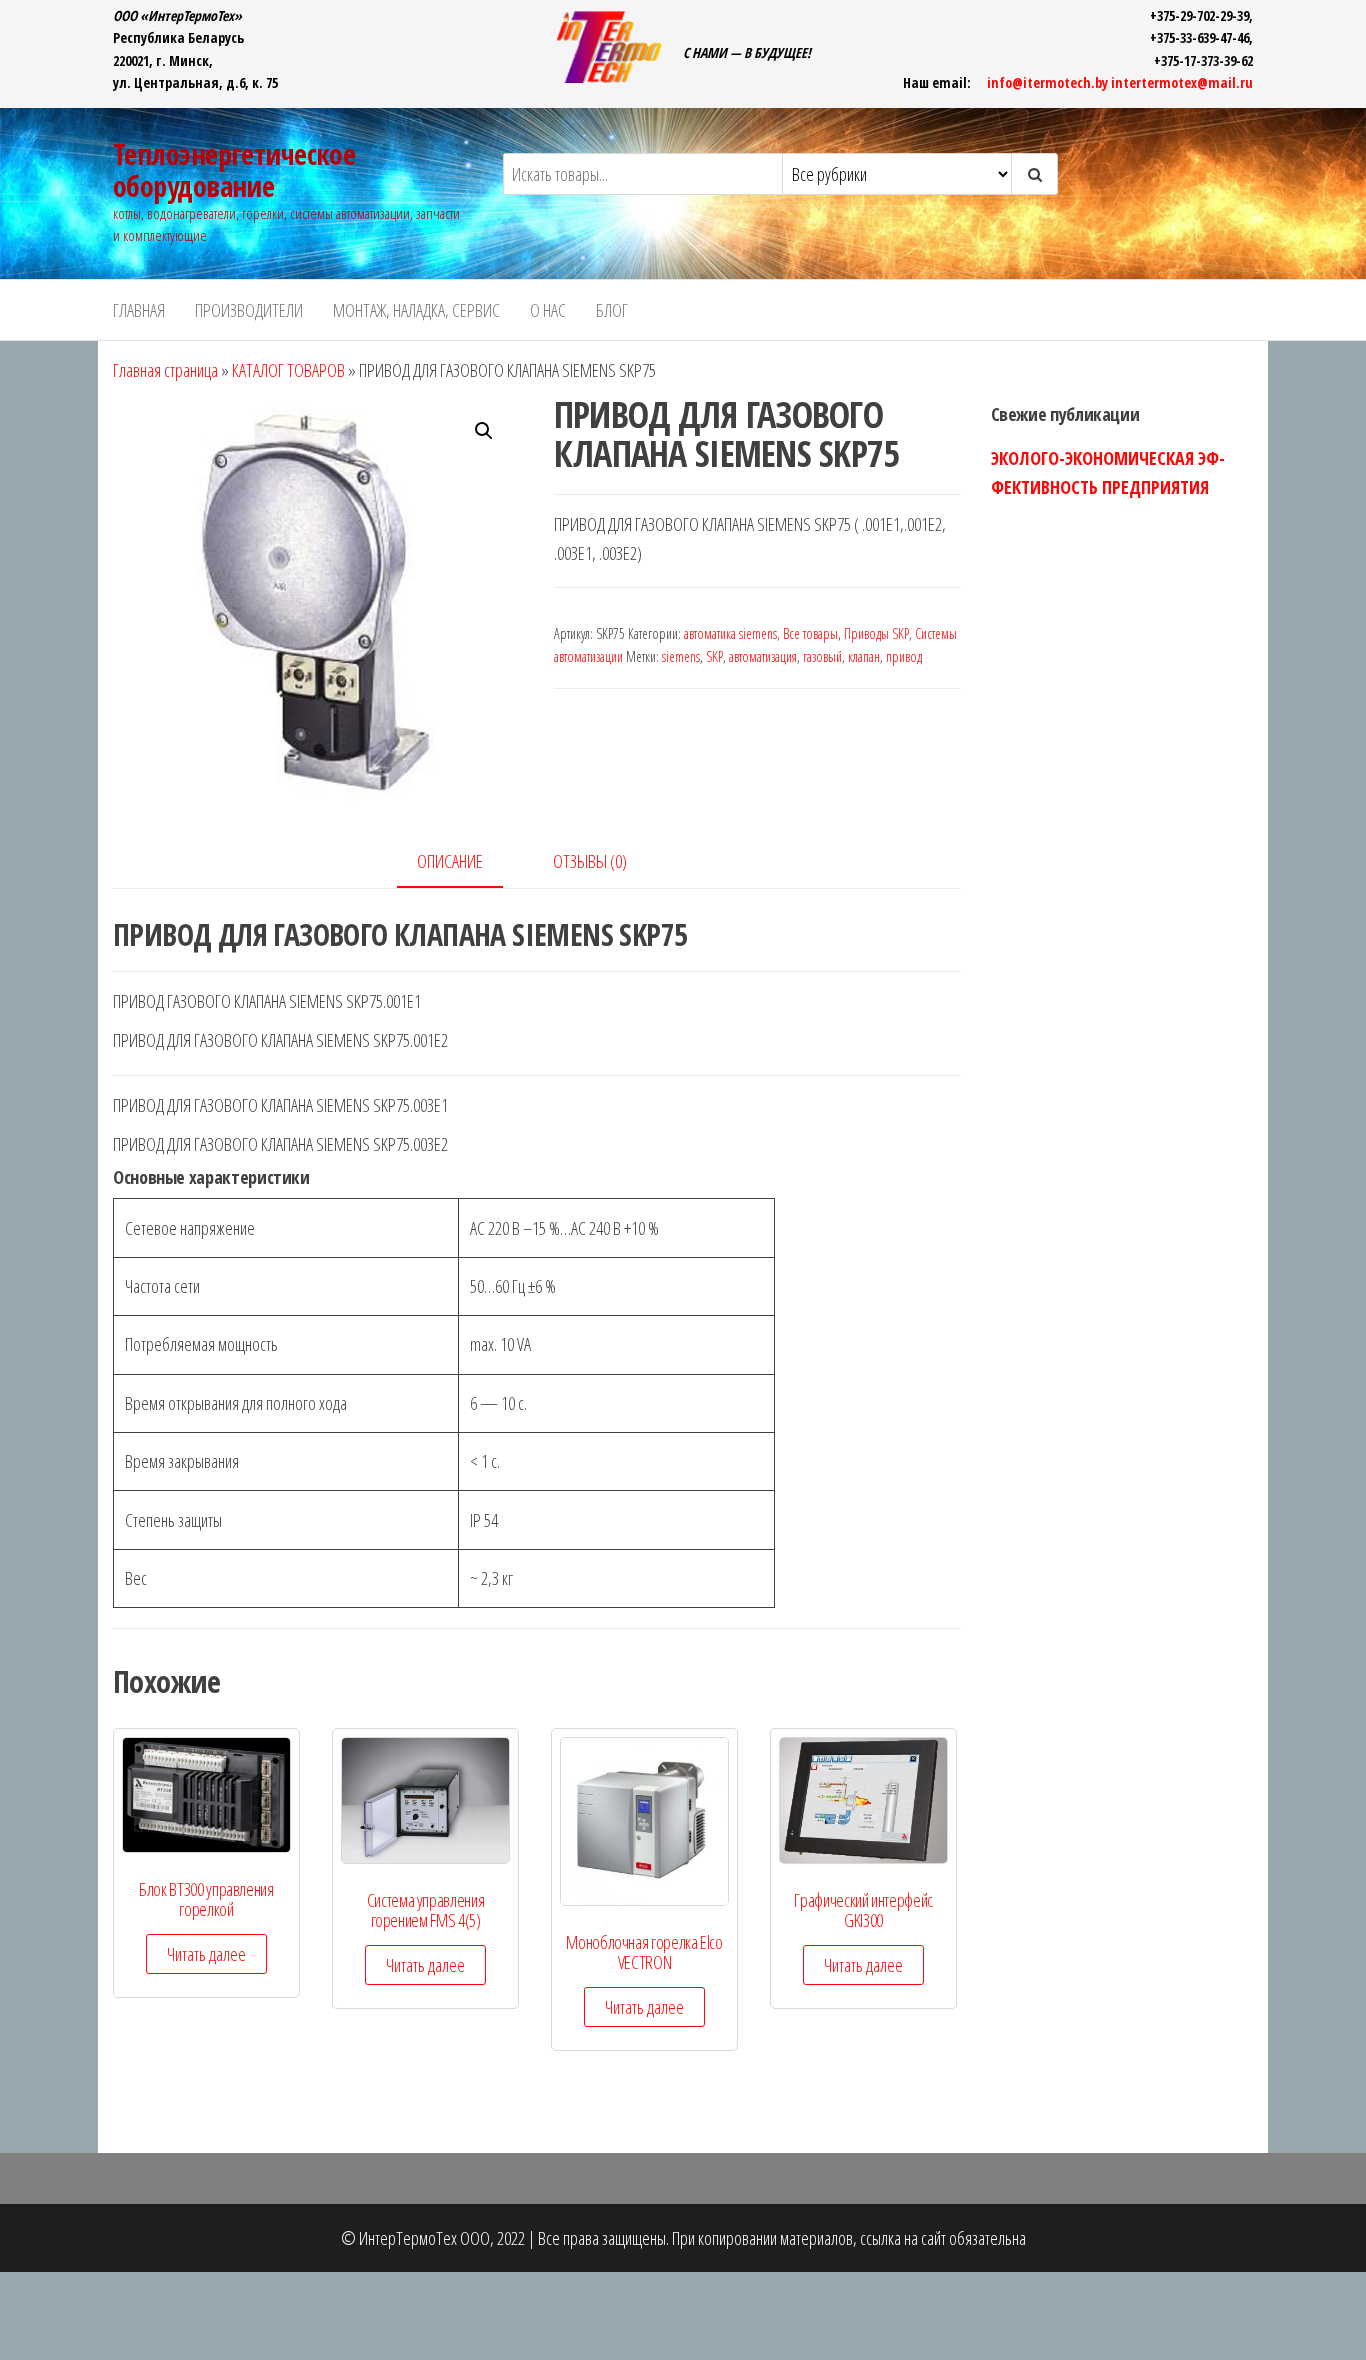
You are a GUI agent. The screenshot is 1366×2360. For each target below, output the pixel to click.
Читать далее (206, 1954)
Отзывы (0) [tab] (590, 861)
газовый (822, 656)
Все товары (810, 633)
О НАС (548, 310)
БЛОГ (612, 310)
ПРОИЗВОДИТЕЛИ (249, 310)
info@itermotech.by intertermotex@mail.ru (1120, 82)
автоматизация (763, 656)
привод (904, 656)
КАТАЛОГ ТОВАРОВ (288, 370)
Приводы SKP (876, 633)
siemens (681, 656)
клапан (864, 656)
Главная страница (165, 370)
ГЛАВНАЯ (139, 310)
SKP (714, 656)
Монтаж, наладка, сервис (416, 310)
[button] (484, 431)
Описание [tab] (450, 861)
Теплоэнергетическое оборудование (234, 170)
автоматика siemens (730, 633)
